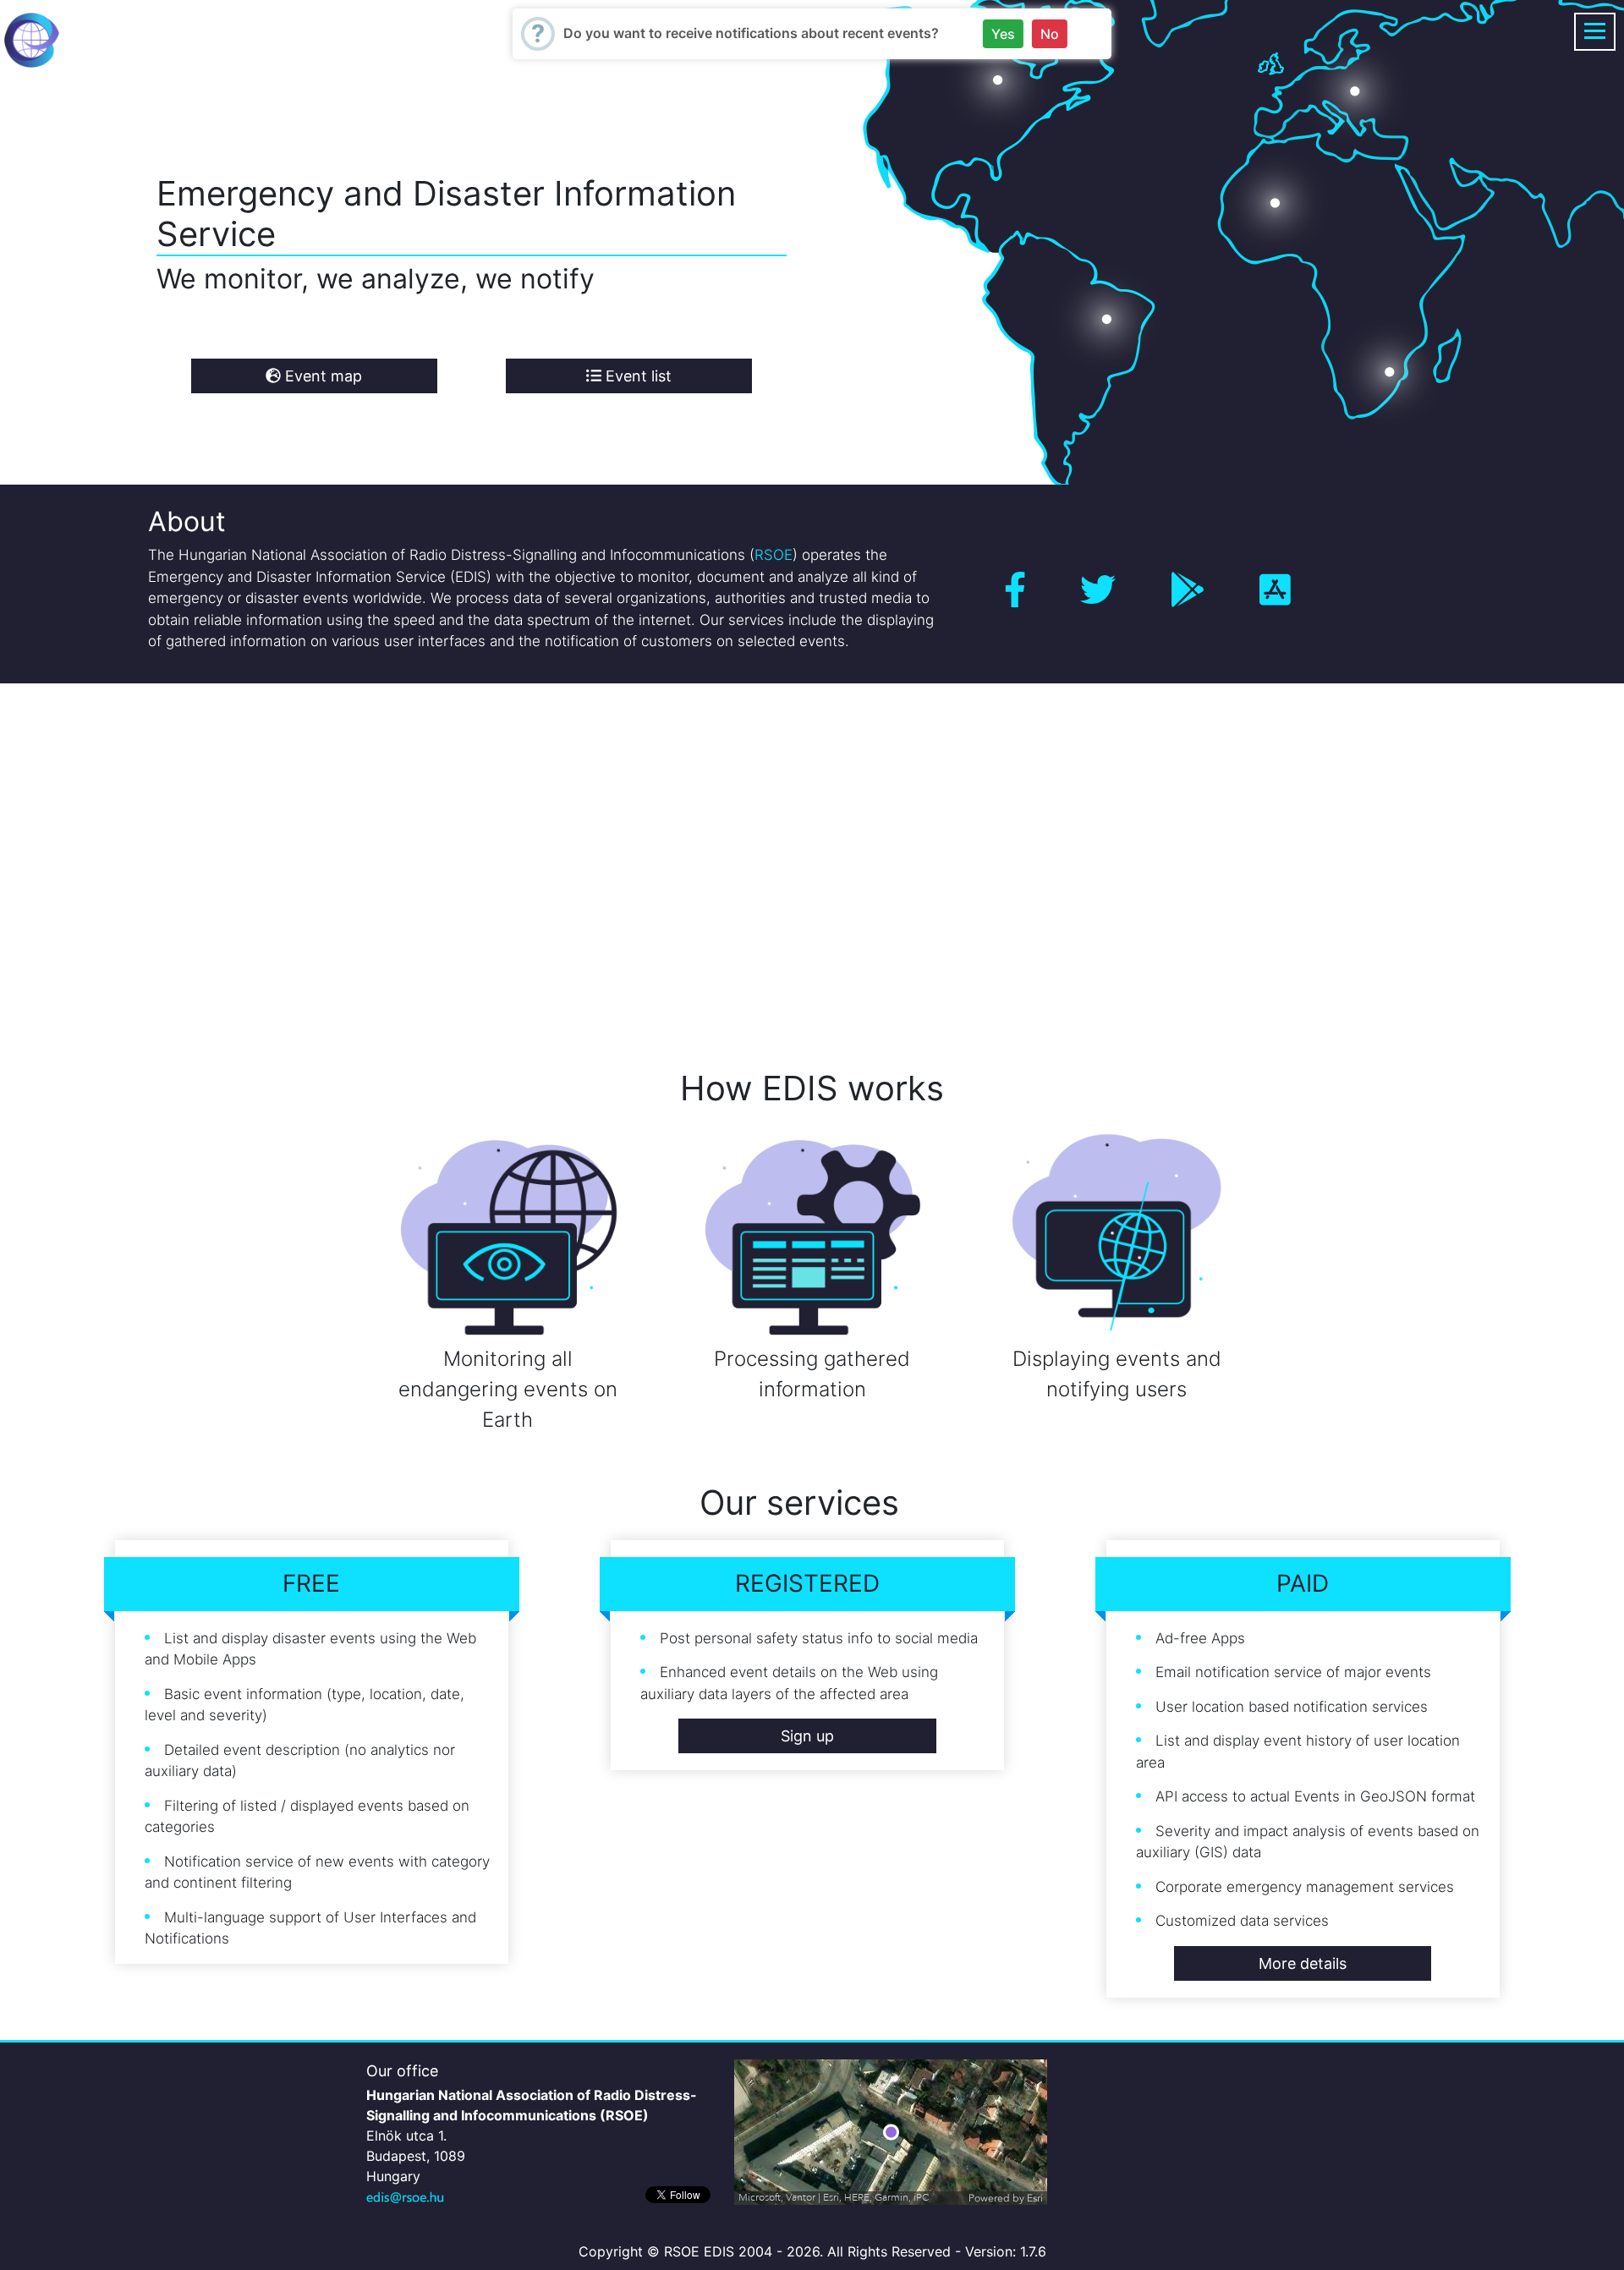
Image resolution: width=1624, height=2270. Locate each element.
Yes (1003, 34)
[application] (891, 2132)
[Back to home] (32, 39)
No (1050, 34)
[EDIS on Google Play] (1188, 590)
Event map (321, 376)
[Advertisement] (507, 853)
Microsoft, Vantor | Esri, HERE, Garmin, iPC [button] (834, 2198)
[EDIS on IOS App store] (1275, 590)
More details (1303, 1963)
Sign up (807, 1736)
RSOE (774, 555)
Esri (1035, 2198)
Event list (636, 376)
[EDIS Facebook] (1015, 590)
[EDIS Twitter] (1098, 590)
